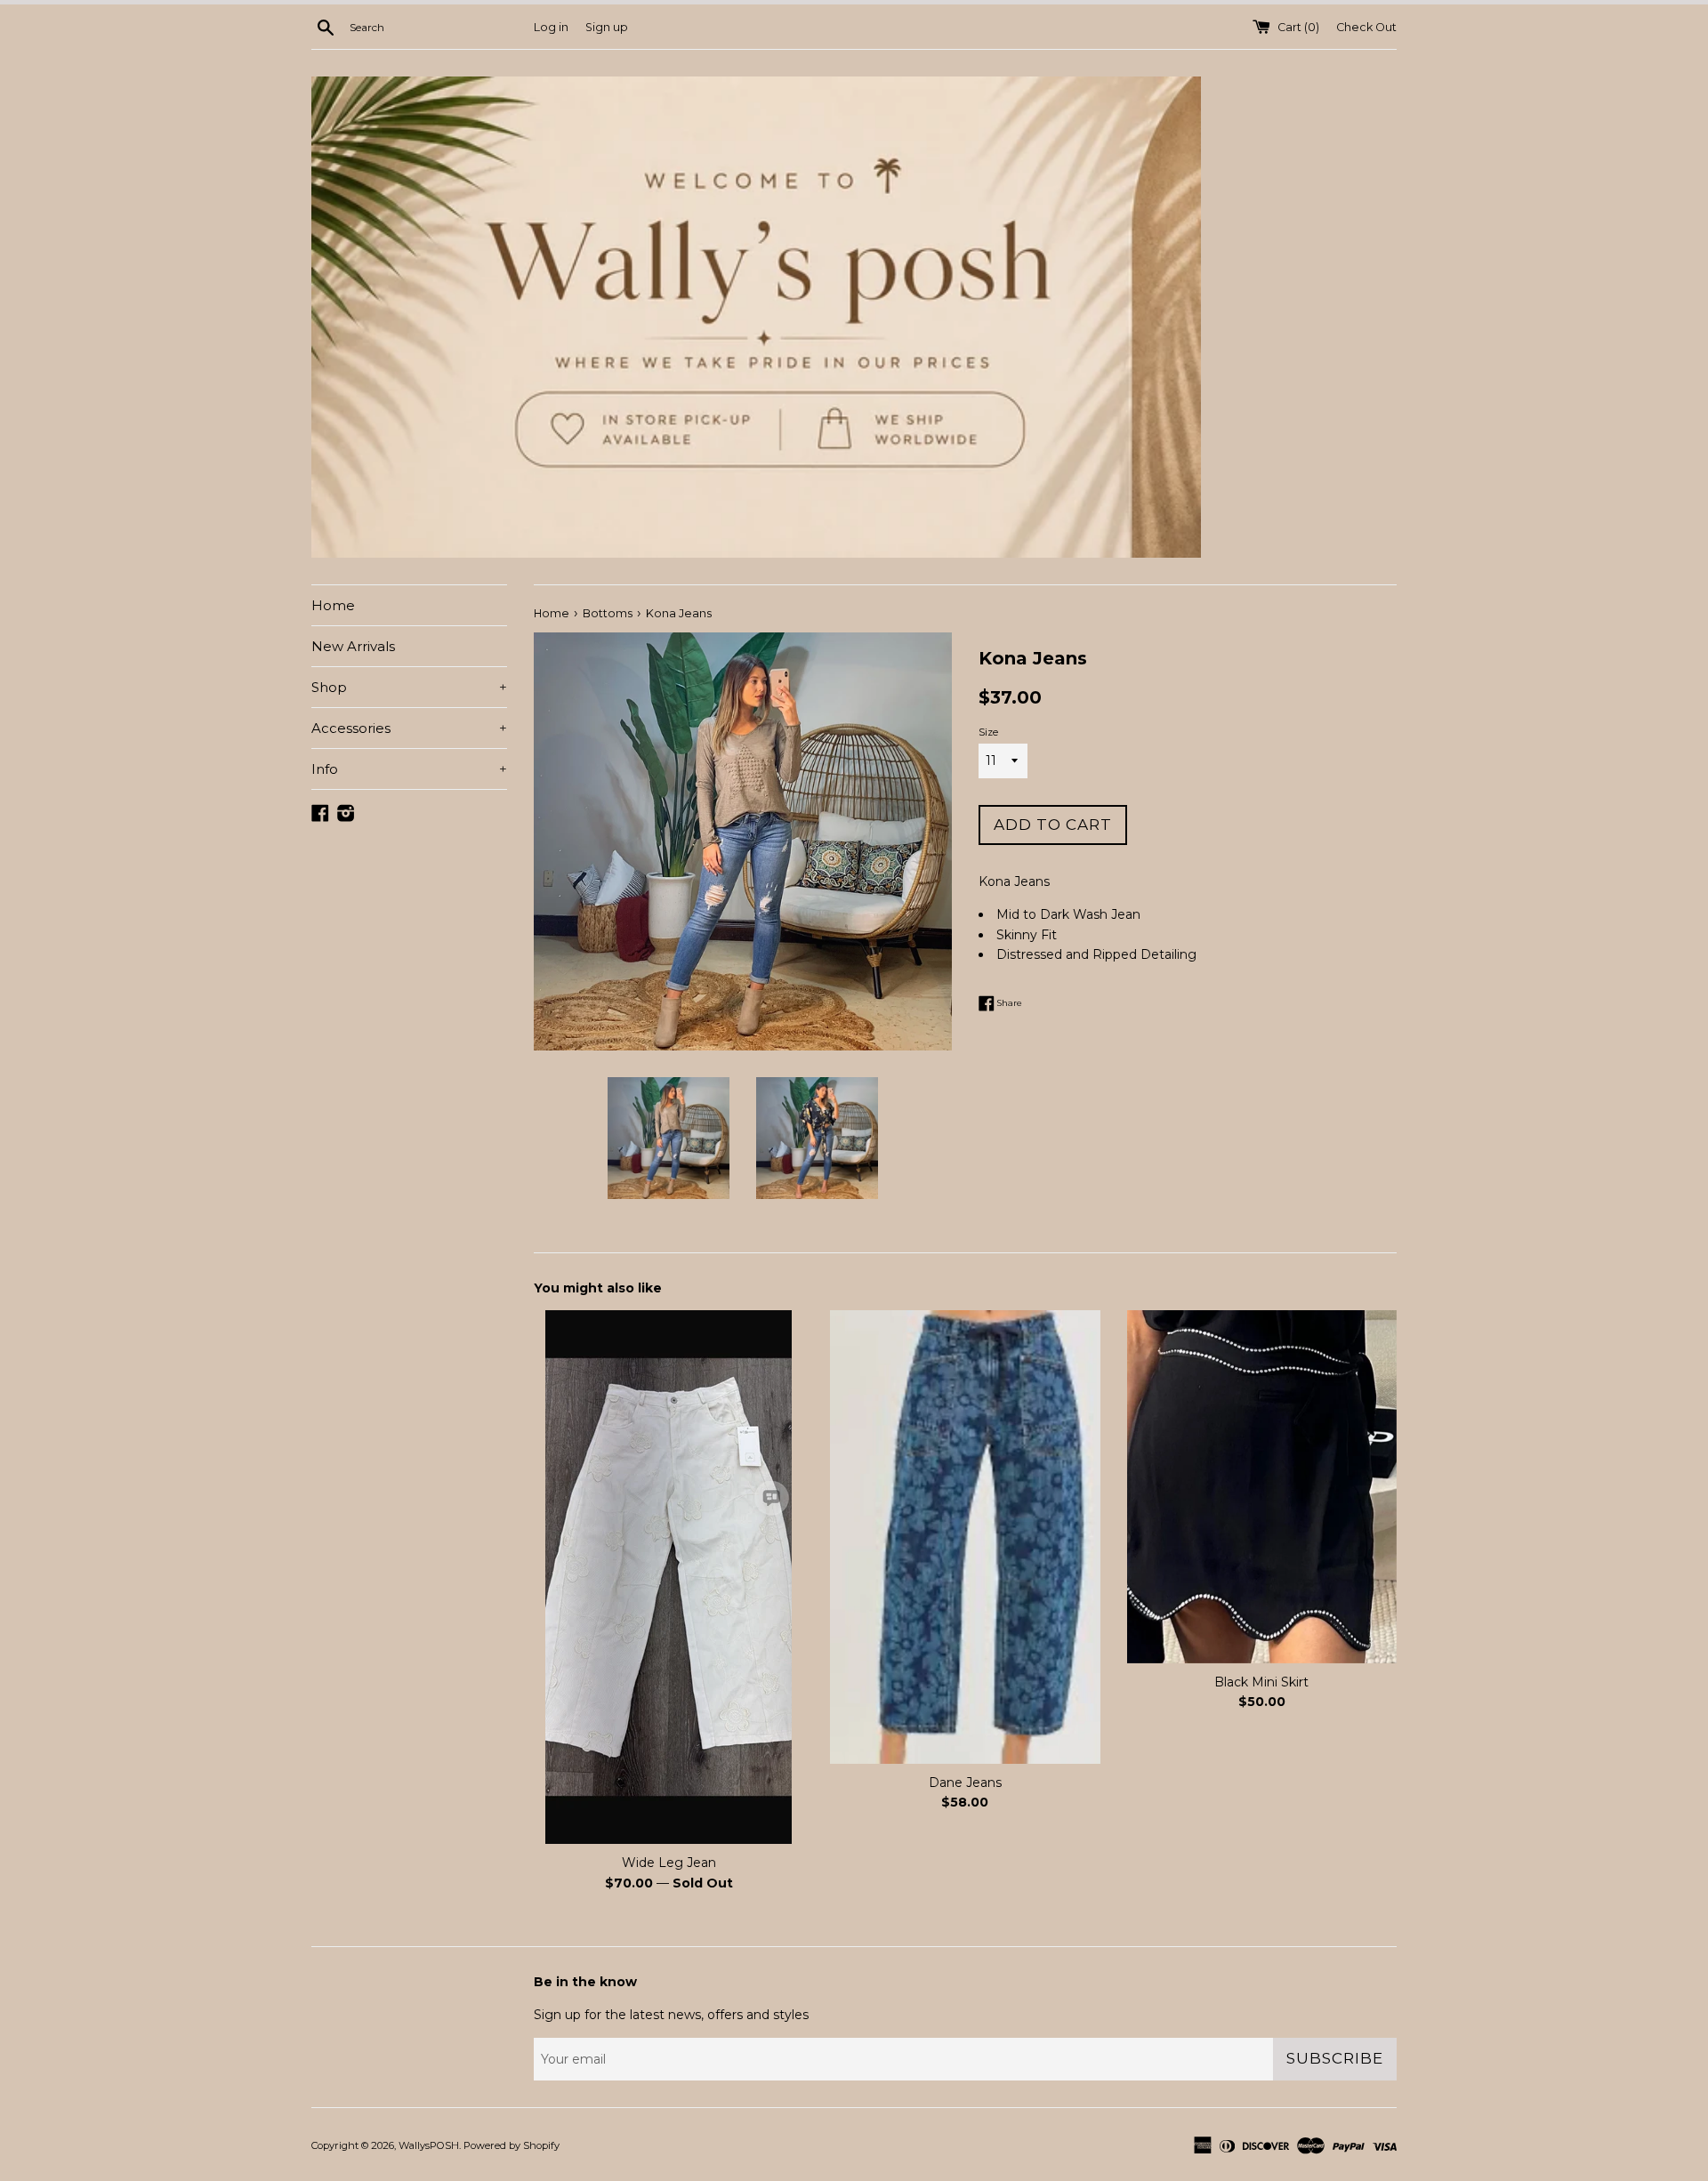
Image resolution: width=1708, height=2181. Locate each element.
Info (409, 769)
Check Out (1366, 27)
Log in (551, 27)
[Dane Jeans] (965, 1537)
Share (1008, 1002)
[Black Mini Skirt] (1262, 1487)
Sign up (607, 27)
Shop (409, 687)
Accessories (409, 728)
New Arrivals (353, 646)
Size (988, 732)
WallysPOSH (429, 2145)
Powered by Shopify (512, 2145)
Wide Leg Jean (669, 1863)
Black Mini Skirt (1261, 1682)
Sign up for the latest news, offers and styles (671, 2015)
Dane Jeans (965, 1783)
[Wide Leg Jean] (669, 1577)
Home (333, 605)
